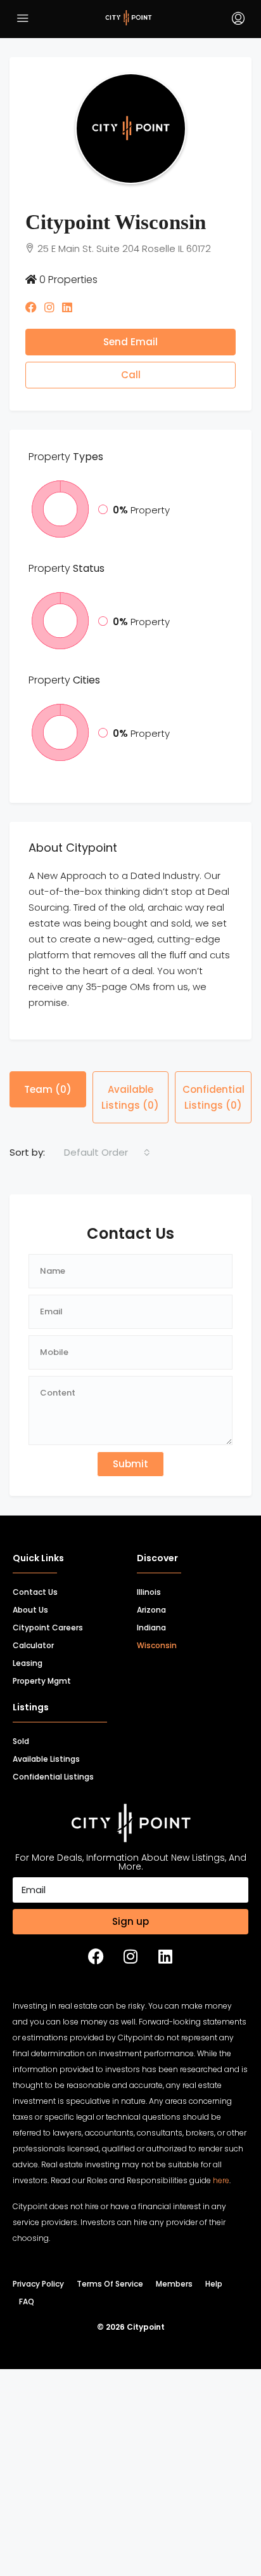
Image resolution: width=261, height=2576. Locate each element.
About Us (30, 1635)
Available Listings (46, 1784)
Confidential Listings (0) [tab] (213, 1123)
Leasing (28, 1688)
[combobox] (107, 1178)
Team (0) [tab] (48, 1115)
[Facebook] (96, 1982)
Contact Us (35, 1617)
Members (174, 2309)
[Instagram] (130, 1982)
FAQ (27, 2327)
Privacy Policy (38, 2309)
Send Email (130, 367)
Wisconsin (157, 1671)
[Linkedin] (165, 1982)
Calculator (33, 1671)
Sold (21, 1767)
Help (214, 2309)
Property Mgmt (42, 1706)
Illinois (149, 1617)
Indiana (151, 1653)
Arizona (151, 1635)
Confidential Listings (53, 1802)
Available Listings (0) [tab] (130, 1123)
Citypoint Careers (48, 1653)
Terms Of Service (110, 2309)
